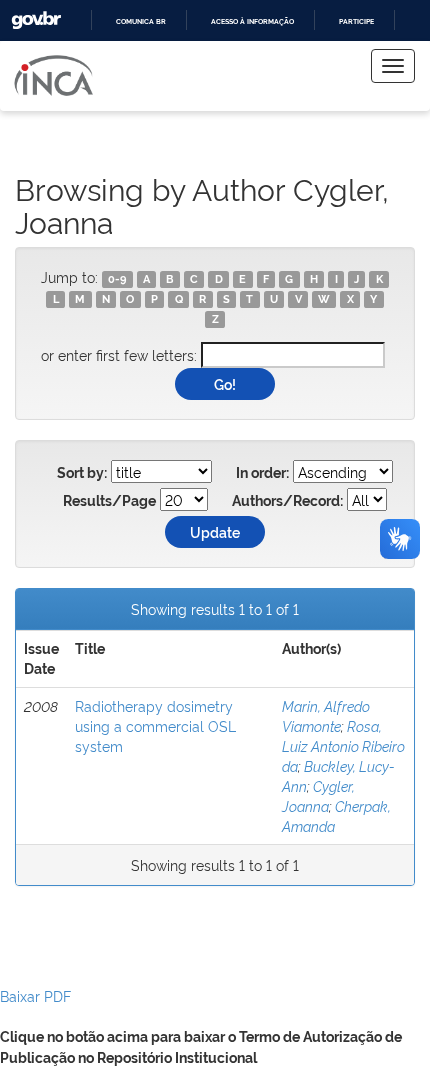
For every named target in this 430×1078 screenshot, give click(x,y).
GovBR (36, 20)
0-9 (117, 279)
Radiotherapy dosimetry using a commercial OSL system (155, 725)
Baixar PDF (35, 995)
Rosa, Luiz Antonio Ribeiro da (343, 745)
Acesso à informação (252, 21)
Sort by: (82, 473)
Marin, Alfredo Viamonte (326, 715)
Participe (356, 21)
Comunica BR (141, 21)
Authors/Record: (287, 501)
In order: (262, 473)
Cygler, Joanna (318, 795)
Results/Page (109, 501)
